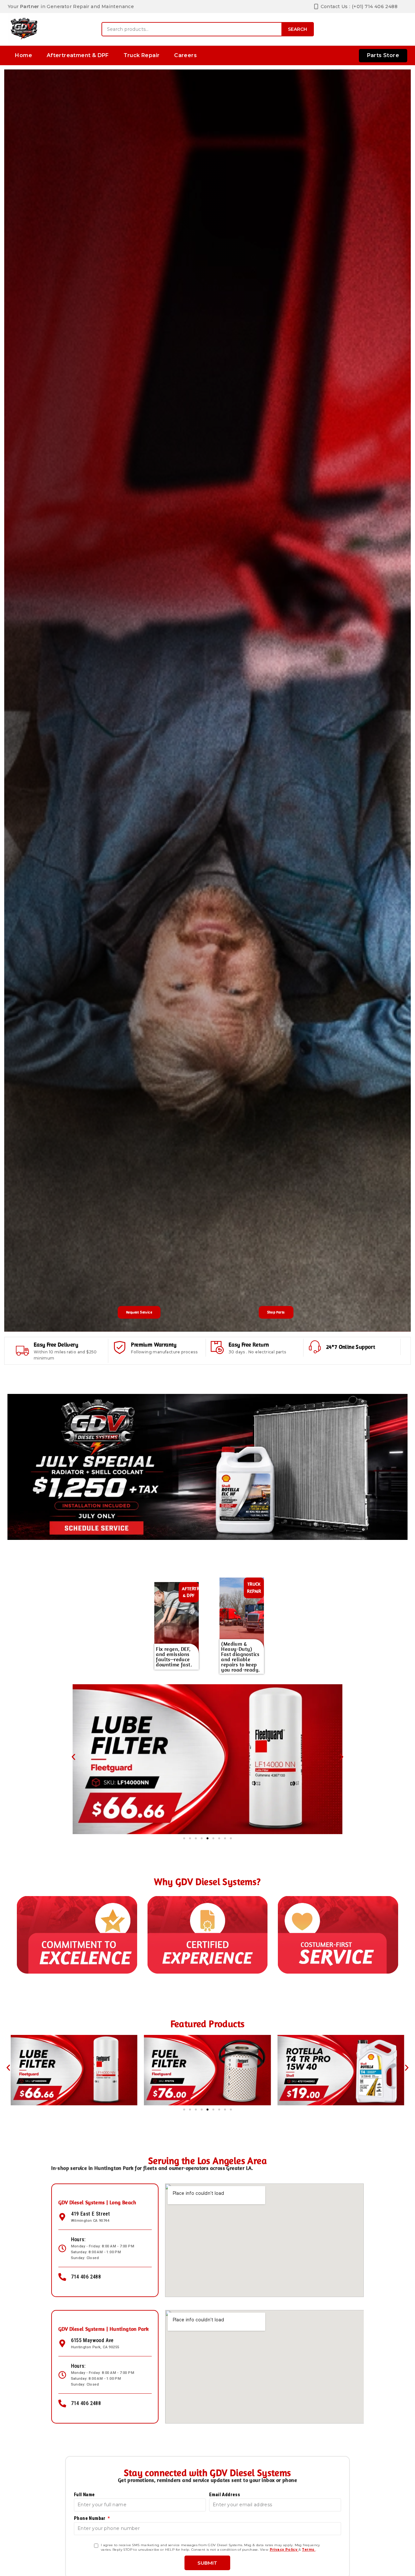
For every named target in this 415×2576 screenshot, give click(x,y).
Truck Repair (142, 55)
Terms (308, 2550)
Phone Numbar (90, 2518)
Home (24, 55)
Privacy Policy (284, 2550)
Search (297, 29)
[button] (73, 1757)
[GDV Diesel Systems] (24, 29)
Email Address (225, 2495)
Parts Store (383, 55)
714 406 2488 (86, 2277)
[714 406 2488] (62, 2277)
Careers (185, 55)
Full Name (84, 2495)
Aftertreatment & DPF (78, 55)
